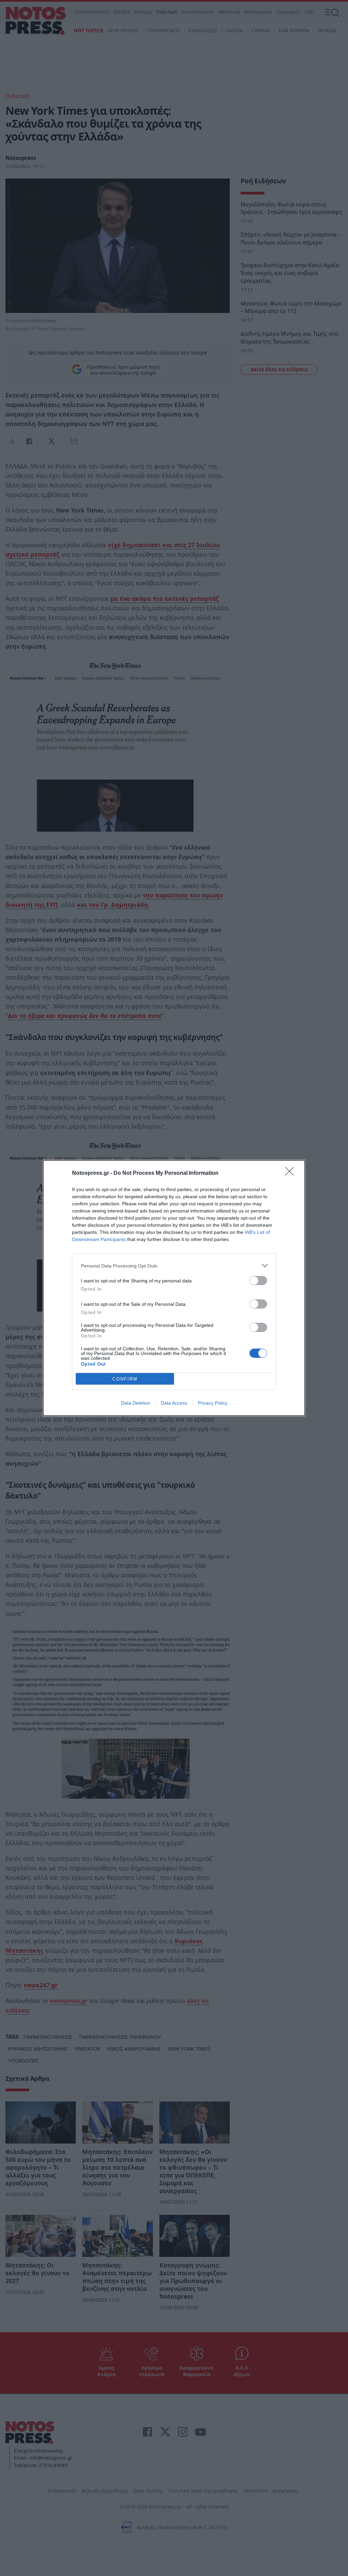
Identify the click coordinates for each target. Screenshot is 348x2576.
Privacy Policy (213, 1403)
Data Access (174, 1403)
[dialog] (174, 1288)
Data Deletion (136, 1403)
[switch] (258, 1281)
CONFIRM (125, 1379)
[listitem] (174, 1266)
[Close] (292, 1173)
